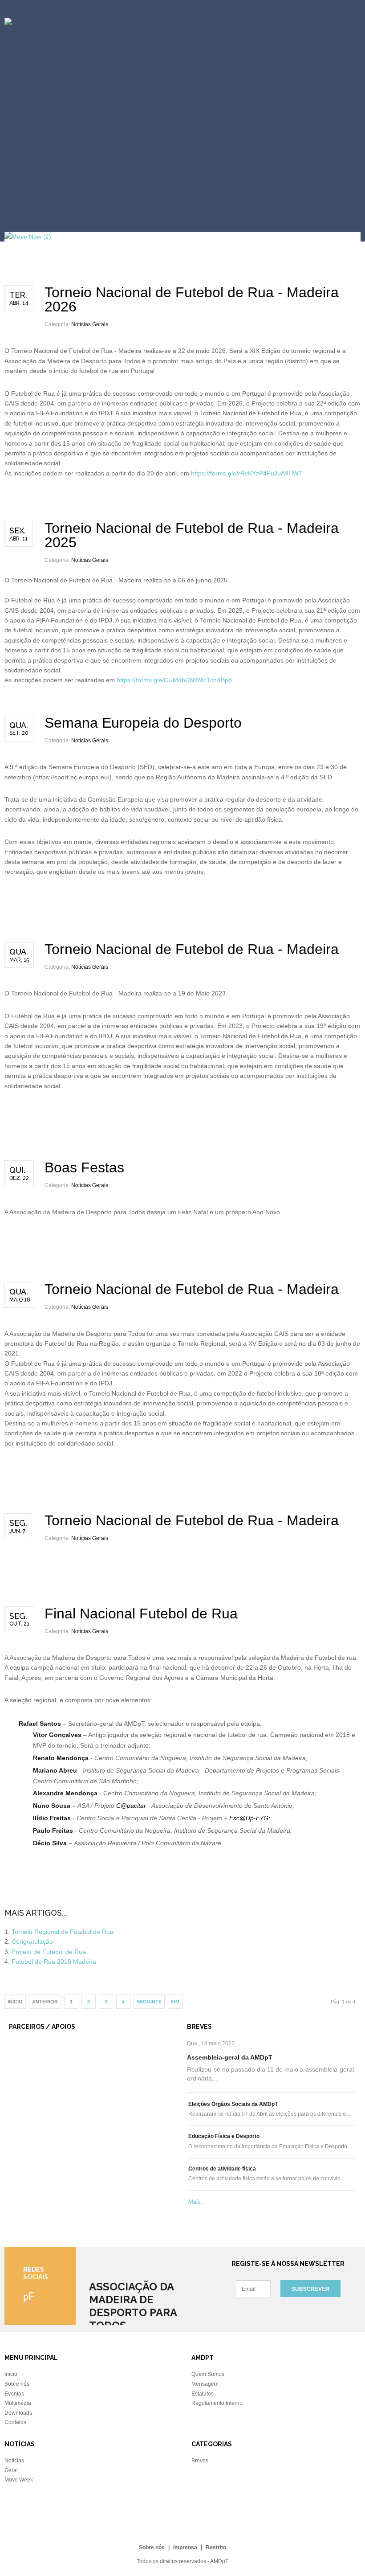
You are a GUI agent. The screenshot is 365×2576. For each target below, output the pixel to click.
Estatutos (203, 2394)
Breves (200, 2461)
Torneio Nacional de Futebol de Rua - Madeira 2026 (192, 299)
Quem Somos (208, 2374)
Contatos (15, 2422)
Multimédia (18, 2403)
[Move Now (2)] (28, 237)
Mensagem (205, 2384)
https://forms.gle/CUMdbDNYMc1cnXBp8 (174, 680)
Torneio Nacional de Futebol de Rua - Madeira (192, 949)
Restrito (216, 2547)
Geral (11, 2470)
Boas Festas (84, 1167)
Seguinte (149, 2002)
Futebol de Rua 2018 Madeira (54, 1962)
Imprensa (185, 2547)
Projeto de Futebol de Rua (49, 1952)
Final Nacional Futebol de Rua (141, 1614)
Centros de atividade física (222, 2169)
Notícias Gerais (90, 324)
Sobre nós (17, 2384)
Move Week (19, 2480)
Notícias (14, 2461)
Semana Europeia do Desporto (143, 723)
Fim (175, 2002)
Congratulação (32, 1941)
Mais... (197, 2202)
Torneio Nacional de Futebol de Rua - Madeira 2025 (192, 535)
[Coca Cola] (27, 2075)
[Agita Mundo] (30, 2085)
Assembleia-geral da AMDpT (230, 2057)
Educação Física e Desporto (224, 2136)
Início (11, 2374)
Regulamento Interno (217, 2403)
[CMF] (19, 2049)
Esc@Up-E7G (249, 1818)
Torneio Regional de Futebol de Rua (63, 1932)
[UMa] (19, 2065)
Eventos (14, 2394)
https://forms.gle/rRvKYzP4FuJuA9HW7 (247, 473)
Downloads (18, 2413)
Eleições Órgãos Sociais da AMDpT (233, 2104)
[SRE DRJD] (28, 2095)
